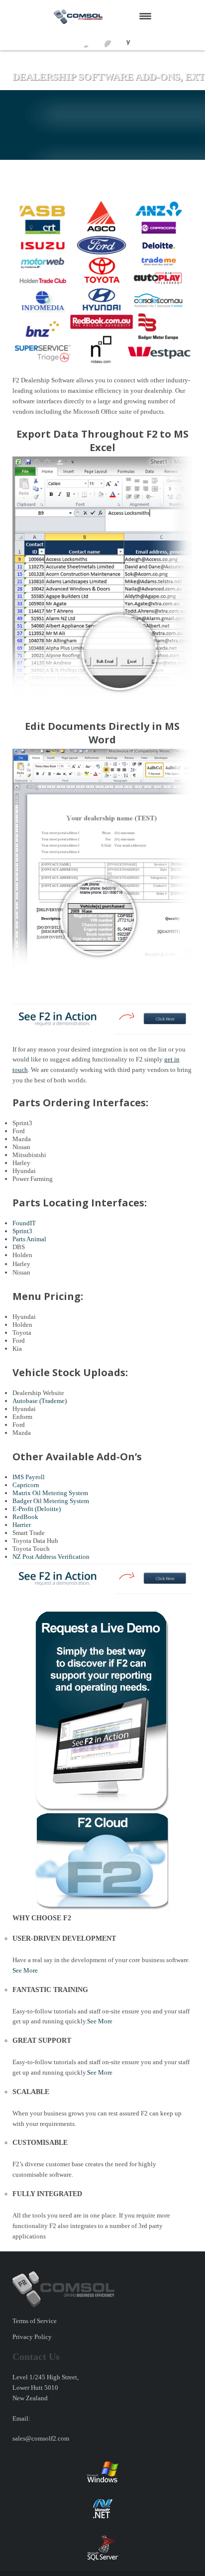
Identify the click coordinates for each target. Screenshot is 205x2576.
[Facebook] (84, 40)
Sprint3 (22, 1231)
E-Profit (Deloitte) (37, 1509)
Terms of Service (35, 2321)
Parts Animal (29, 1239)
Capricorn (26, 1485)
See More (25, 1970)
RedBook (25, 1517)
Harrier (22, 1525)
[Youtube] (103, 40)
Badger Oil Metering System (51, 1501)
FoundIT (24, 1223)
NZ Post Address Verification (51, 1557)
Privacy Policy (32, 2337)
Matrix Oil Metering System (50, 1493)
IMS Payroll (29, 1477)
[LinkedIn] (122, 40)
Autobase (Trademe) (40, 1401)
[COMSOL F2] (91, 16)
